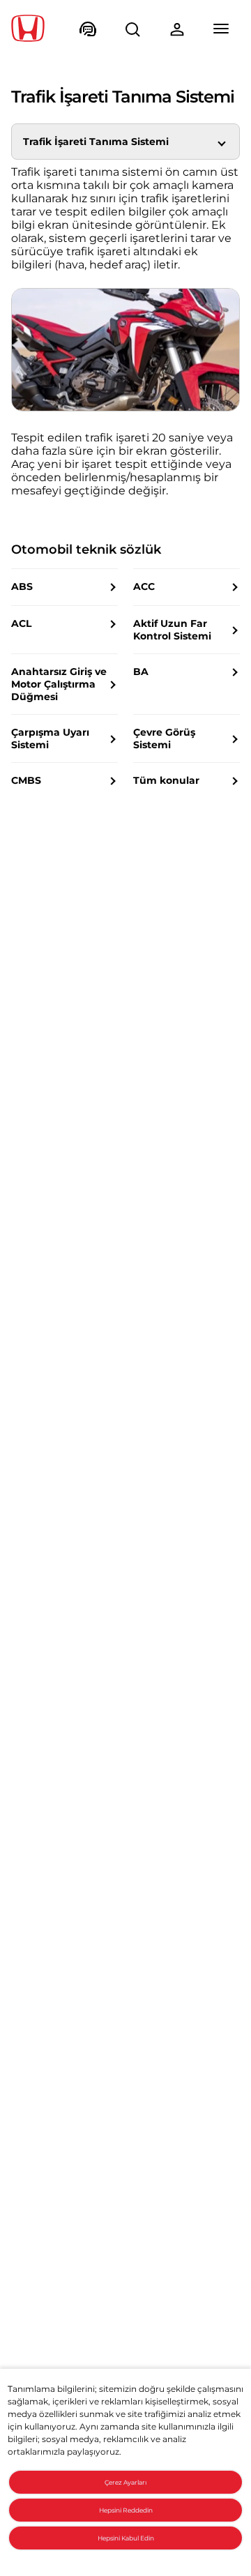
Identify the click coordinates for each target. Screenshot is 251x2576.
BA (141, 672)
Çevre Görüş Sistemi (164, 738)
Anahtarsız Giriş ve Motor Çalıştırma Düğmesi (59, 684)
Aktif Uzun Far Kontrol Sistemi (172, 630)
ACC (144, 586)
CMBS (26, 780)
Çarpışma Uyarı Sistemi (50, 738)
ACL (21, 623)
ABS (22, 586)
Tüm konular (166, 780)
